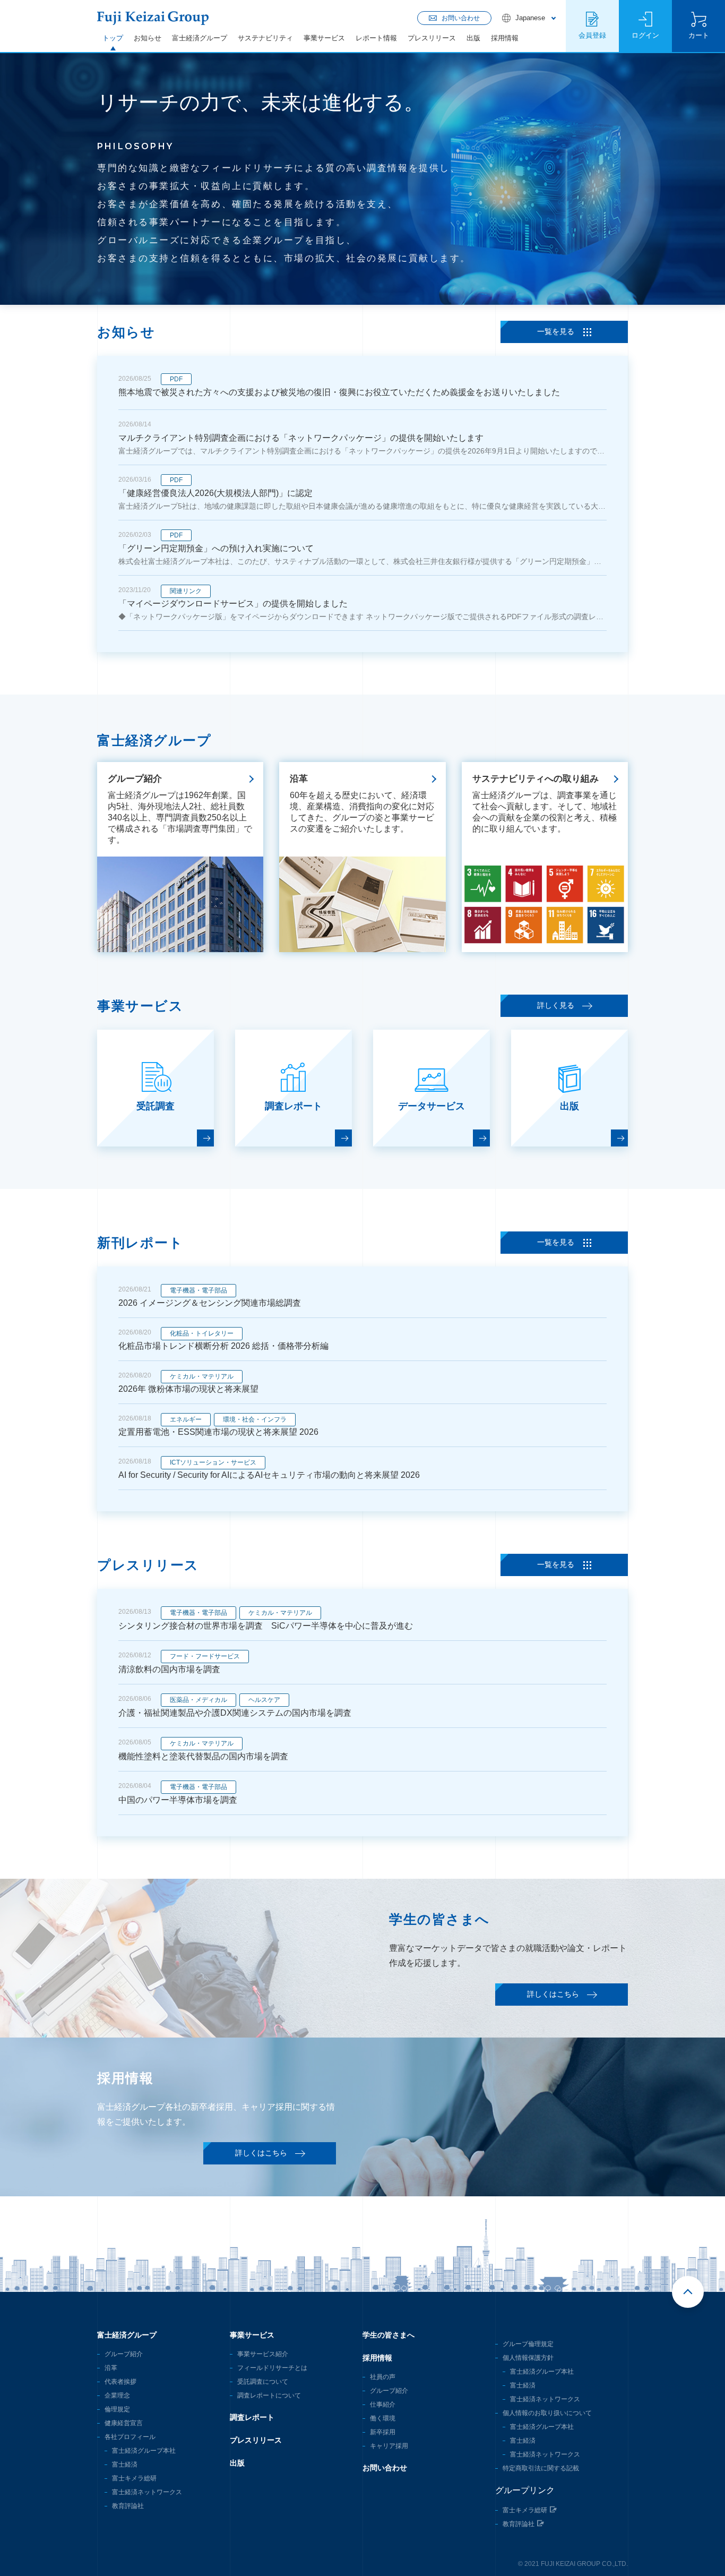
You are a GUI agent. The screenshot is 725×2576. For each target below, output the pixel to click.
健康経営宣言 (124, 2423)
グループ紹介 (124, 2354)
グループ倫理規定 (528, 2344)
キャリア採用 (389, 2446)
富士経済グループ (200, 38)
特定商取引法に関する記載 (541, 2468)
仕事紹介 (383, 2404)
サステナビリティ (265, 38)
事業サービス (324, 38)
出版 (473, 38)
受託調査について (263, 2382)
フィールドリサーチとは (272, 2368)
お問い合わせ (385, 2468)
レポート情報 (376, 38)
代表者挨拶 (120, 2382)
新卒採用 (383, 2432)
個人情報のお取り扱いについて (547, 2413)
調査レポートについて (269, 2395)
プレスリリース (432, 38)
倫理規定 (117, 2409)
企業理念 (117, 2395)
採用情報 (505, 38)
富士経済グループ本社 (144, 2451)
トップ (113, 38)
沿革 (111, 2368)
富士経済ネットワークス (147, 2492)
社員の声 (383, 2377)
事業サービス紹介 (263, 2354)
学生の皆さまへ (389, 2335)
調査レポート (252, 2417)
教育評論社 (128, 2506)
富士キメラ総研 (134, 2478)
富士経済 (125, 2464)
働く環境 (383, 2418)
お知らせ (148, 38)
